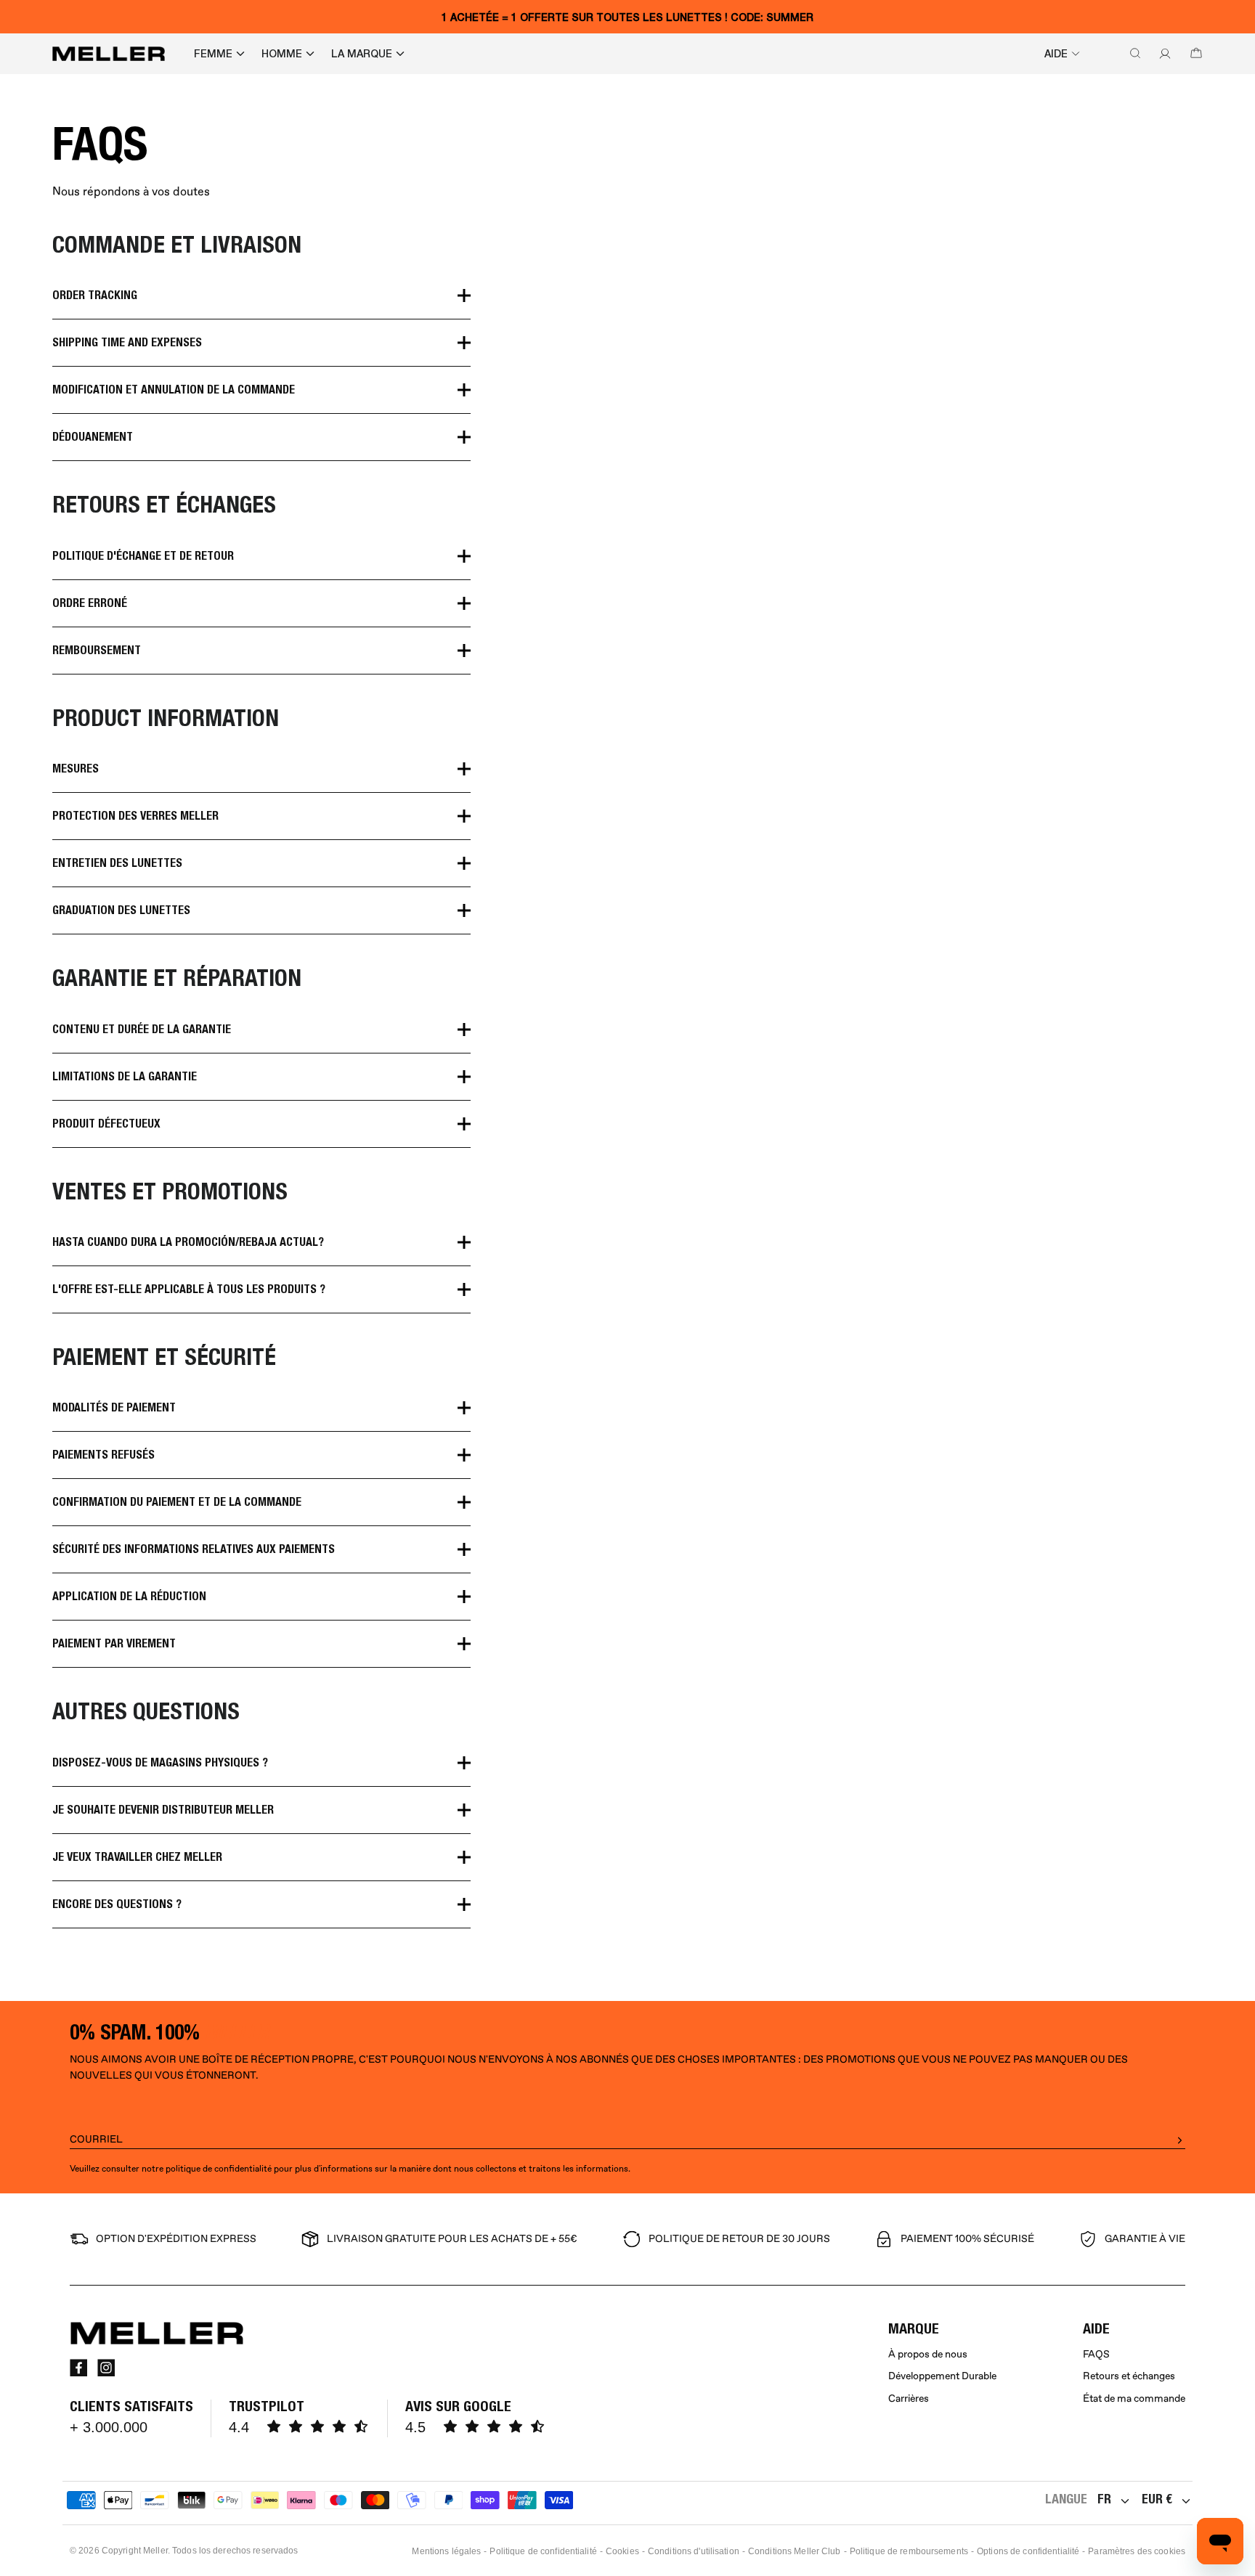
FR (1104, 2499)
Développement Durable (942, 2376)
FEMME (213, 54)
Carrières (909, 2398)
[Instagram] (106, 2368)
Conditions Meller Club (795, 2551)
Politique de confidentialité (543, 2551)
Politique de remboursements (909, 2551)
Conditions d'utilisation (694, 2551)
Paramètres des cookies (1137, 2551)
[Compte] (1162, 54)
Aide (1056, 54)
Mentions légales (446, 2551)
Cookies (622, 2551)
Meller (155, 2551)
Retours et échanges (1129, 2376)
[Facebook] (78, 2368)
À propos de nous (928, 2354)
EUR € (1157, 2499)
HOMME (282, 54)
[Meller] (109, 54)
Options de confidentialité (1028, 2551)
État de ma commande (1134, 2398)
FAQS (1096, 2354)
